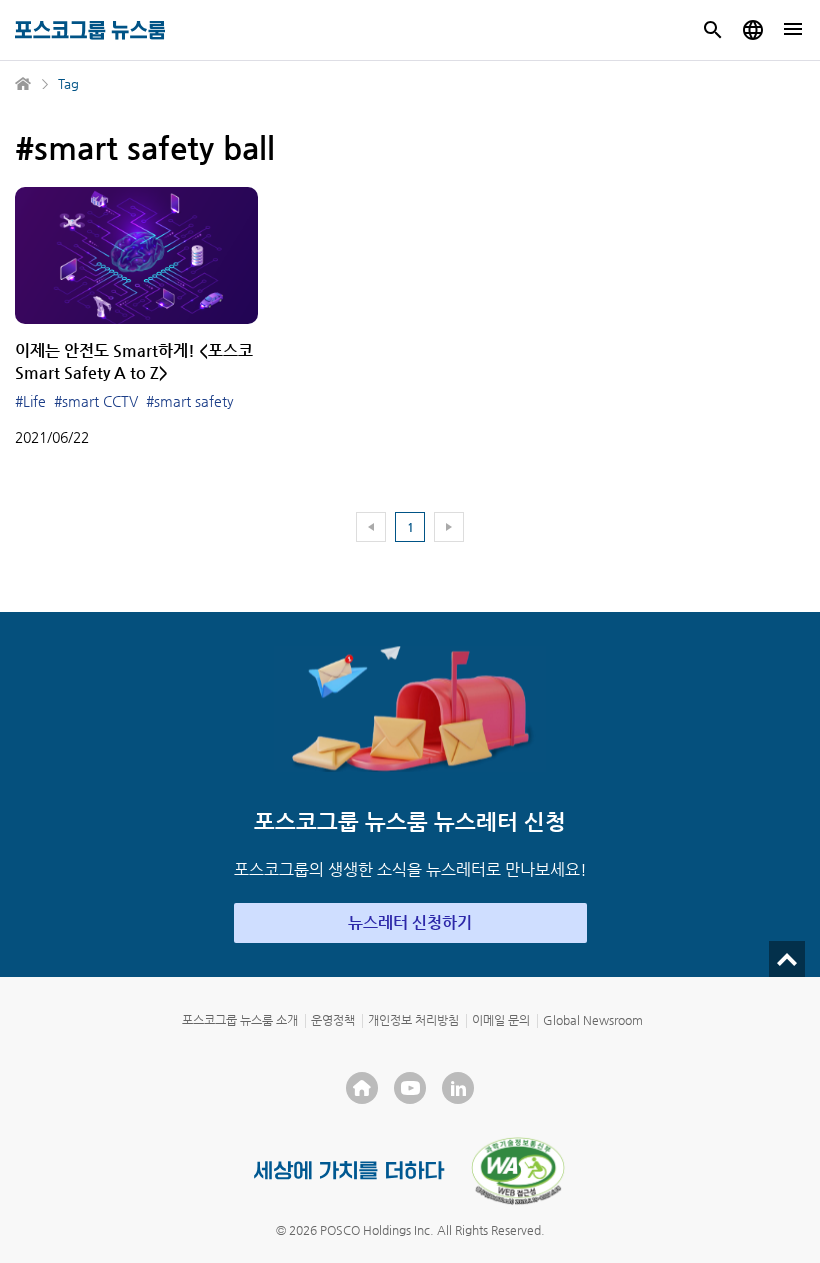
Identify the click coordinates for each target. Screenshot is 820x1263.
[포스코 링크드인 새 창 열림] (458, 1088)
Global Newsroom (593, 1020)
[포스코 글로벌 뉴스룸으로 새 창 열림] (753, 30)
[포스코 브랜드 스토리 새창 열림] (349, 1170)
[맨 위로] (787, 959)
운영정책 (333, 1020)
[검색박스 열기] (713, 30)
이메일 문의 (501, 1020)
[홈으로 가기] (24, 84)
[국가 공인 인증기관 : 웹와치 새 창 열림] (518, 1171)
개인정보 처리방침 (413, 1020)
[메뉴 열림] (793, 30)
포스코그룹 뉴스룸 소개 (240, 1020)
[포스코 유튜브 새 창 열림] (410, 1088)
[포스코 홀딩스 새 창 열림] (362, 1088)
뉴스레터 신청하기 (410, 922)
